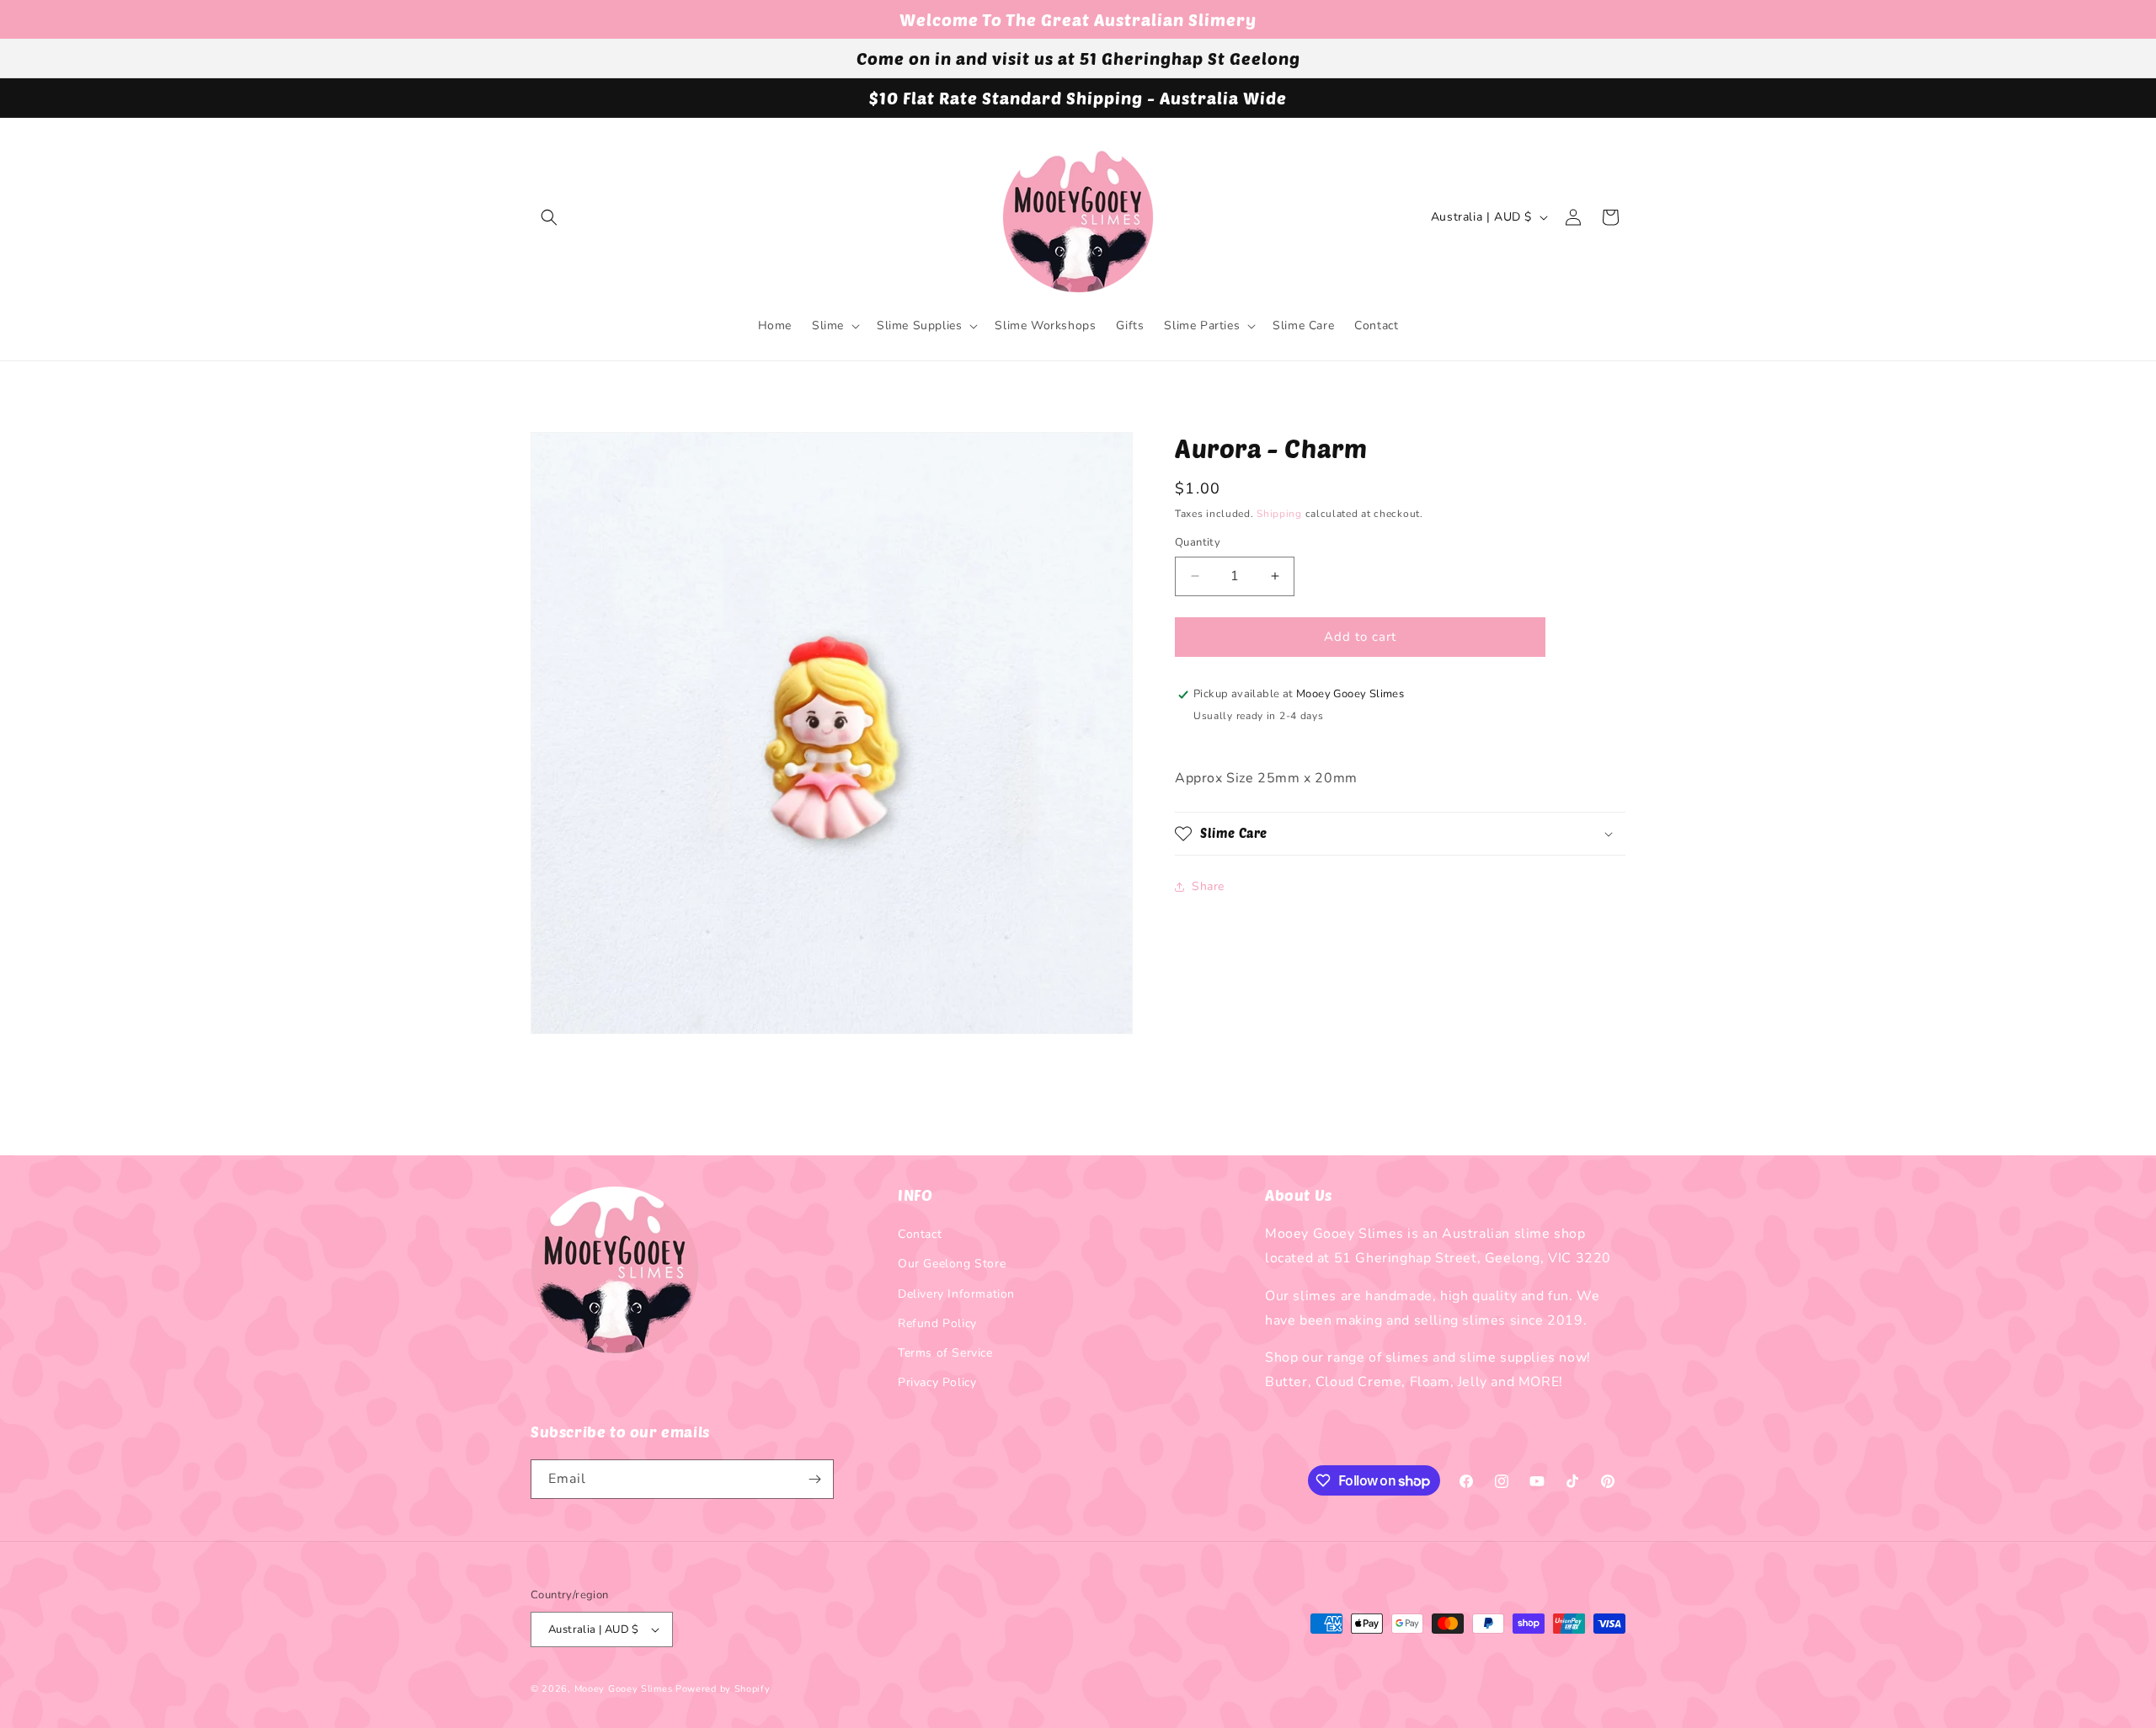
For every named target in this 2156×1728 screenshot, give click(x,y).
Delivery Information (956, 1294)
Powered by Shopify (723, 1689)
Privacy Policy (937, 1382)
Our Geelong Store (952, 1264)
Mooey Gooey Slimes (624, 1689)
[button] (549, 217)
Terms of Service (945, 1353)
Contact (920, 1234)
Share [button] (1208, 886)
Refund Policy (937, 1323)
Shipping (1279, 514)
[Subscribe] (814, 1479)
